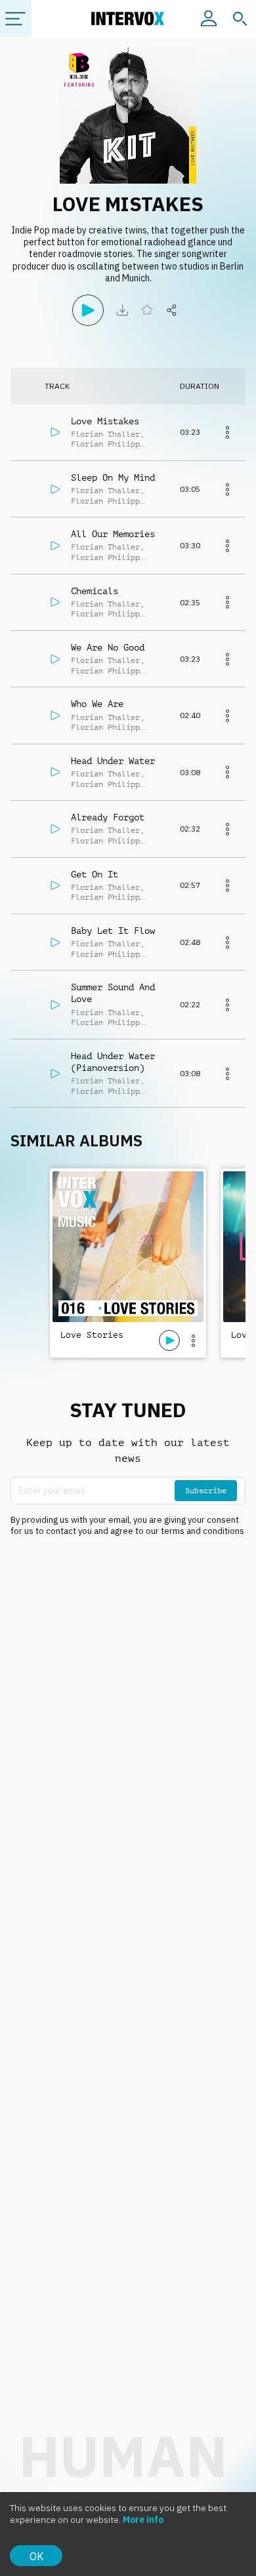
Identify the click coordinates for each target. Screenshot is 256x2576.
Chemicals (95, 591)
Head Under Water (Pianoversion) (113, 1062)
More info (143, 2520)
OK (36, 2556)
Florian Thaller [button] (105, 434)
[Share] (172, 310)
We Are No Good (108, 647)
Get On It (95, 874)
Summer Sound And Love (113, 993)
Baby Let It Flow (113, 931)
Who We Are (97, 704)
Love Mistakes (105, 421)
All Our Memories (113, 534)
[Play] (88, 310)
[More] (227, 432)
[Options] (193, 1340)
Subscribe (206, 1491)
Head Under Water (113, 761)
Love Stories (92, 1335)
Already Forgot (108, 817)
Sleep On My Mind (113, 477)
